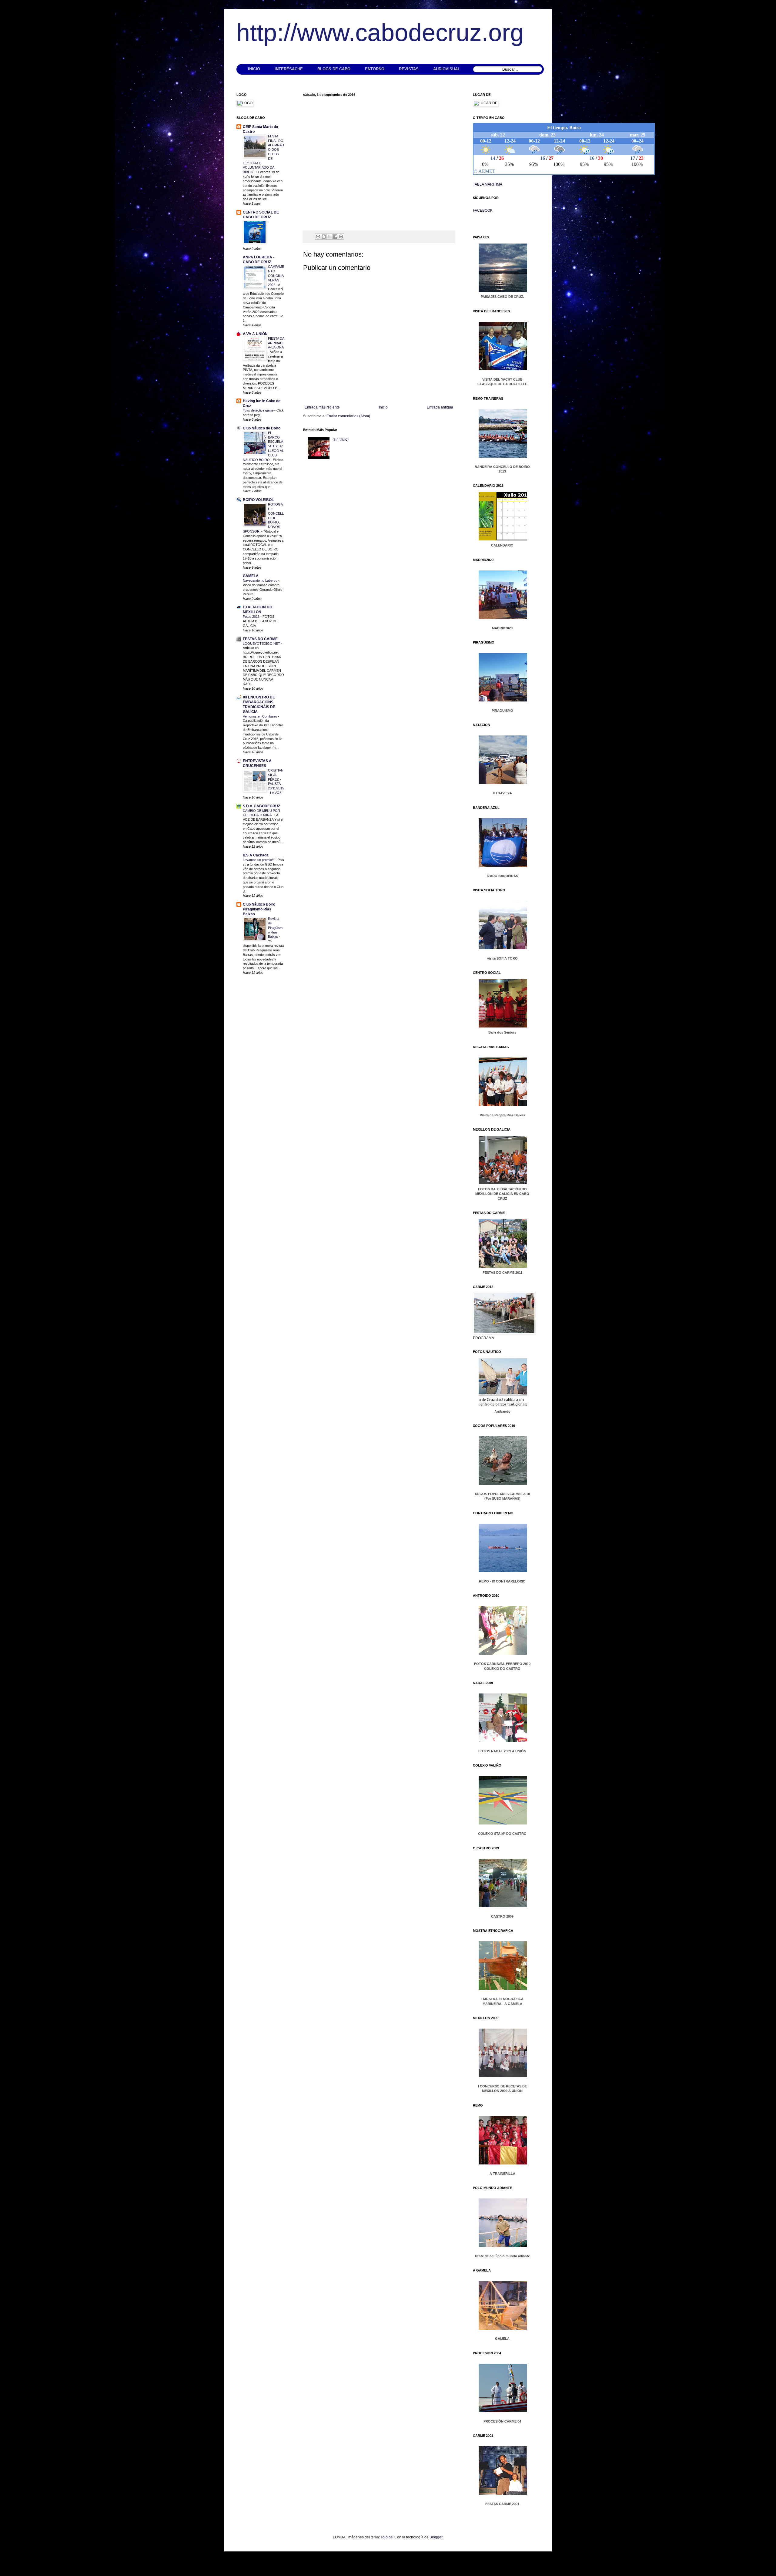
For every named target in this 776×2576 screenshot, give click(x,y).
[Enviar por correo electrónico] (318, 237)
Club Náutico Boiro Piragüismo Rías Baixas (259, 909)
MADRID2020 (502, 628)
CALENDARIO (502, 545)
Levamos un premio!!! (259, 860)
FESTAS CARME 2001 (502, 2504)
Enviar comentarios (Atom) (348, 416)
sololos (387, 2537)
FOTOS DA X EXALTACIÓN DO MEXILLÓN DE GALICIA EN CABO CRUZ (502, 1194)
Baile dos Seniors (502, 1032)
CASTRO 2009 (502, 1916)
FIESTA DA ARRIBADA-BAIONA (276, 343)
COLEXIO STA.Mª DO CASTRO (502, 1834)
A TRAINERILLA (502, 2174)
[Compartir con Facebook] (335, 237)
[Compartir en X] (329, 237)
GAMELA (251, 576)
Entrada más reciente (322, 407)
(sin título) (341, 439)
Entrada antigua (440, 407)
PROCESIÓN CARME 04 (502, 2421)
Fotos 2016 (252, 617)
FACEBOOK (483, 210)
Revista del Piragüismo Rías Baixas (275, 928)
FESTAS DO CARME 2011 (502, 1273)
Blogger (436, 2537)
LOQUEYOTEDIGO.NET (262, 644)
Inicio (383, 407)
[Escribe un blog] (324, 237)
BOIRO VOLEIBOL (258, 500)
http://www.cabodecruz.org (380, 33)
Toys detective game (259, 410)
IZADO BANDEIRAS (502, 876)
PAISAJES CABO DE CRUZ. (502, 297)
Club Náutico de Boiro (262, 428)
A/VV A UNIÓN (255, 334)
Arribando (502, 1411)
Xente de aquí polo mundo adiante (502, 2256)
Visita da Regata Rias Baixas (502, 1115)
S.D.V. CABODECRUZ (261, 806)
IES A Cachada (256, 855)
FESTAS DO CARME (260, 639)
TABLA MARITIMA (488, 184)
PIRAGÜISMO (502, 711)
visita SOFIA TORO (502, 958)
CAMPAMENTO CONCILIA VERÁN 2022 (276, 276)
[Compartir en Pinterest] (341, 237)
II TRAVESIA (502, 793)
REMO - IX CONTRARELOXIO (502, 1581)
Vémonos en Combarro (260, 716)
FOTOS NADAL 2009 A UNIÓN (502, 1751)
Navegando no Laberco (261, 580)
